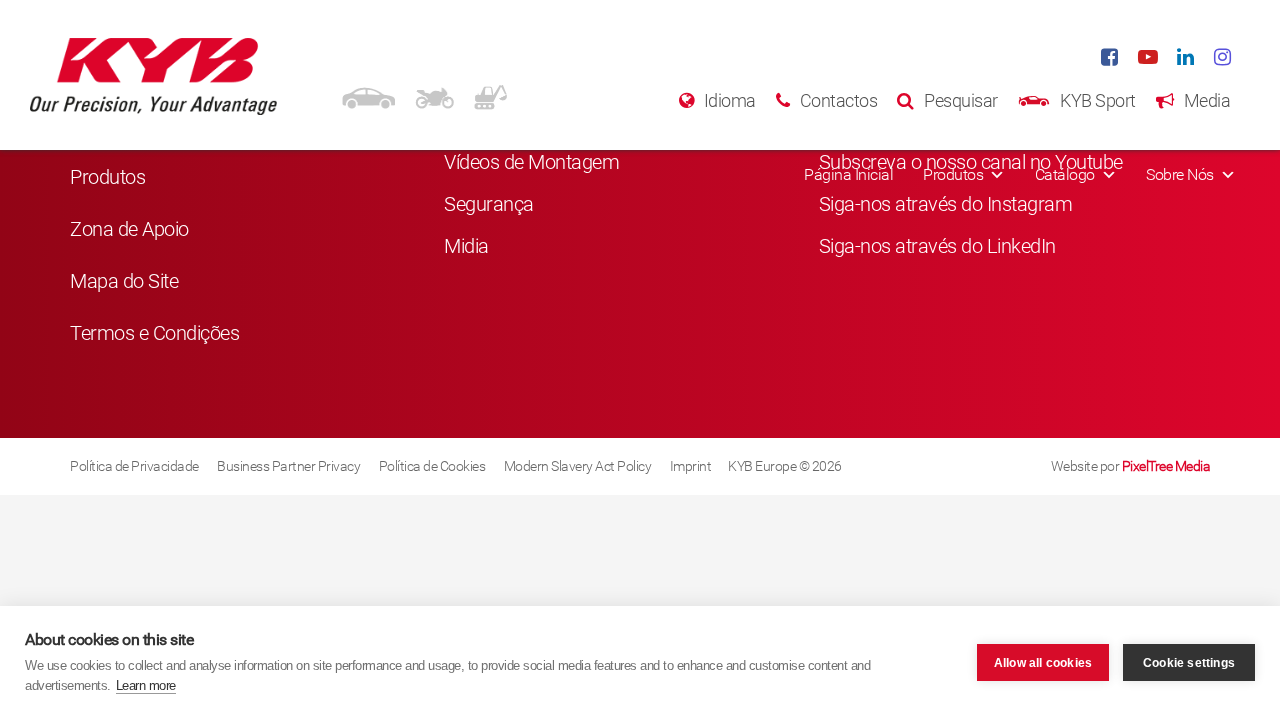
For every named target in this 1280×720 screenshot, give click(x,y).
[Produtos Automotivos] (368, 95)
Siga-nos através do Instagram (946, 204)
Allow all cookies (1043, 663)
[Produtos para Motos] (434, 95)
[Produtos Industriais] (490, 95)
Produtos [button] (953, 174)
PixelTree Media (1166, 466)
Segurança (489, 204)
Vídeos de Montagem (531, 162)
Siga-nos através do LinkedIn (937, 246)
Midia (466, 246)
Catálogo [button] (1065, 174)
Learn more (146, 685)
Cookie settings (1189, 663)
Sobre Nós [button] (1180, 174)
